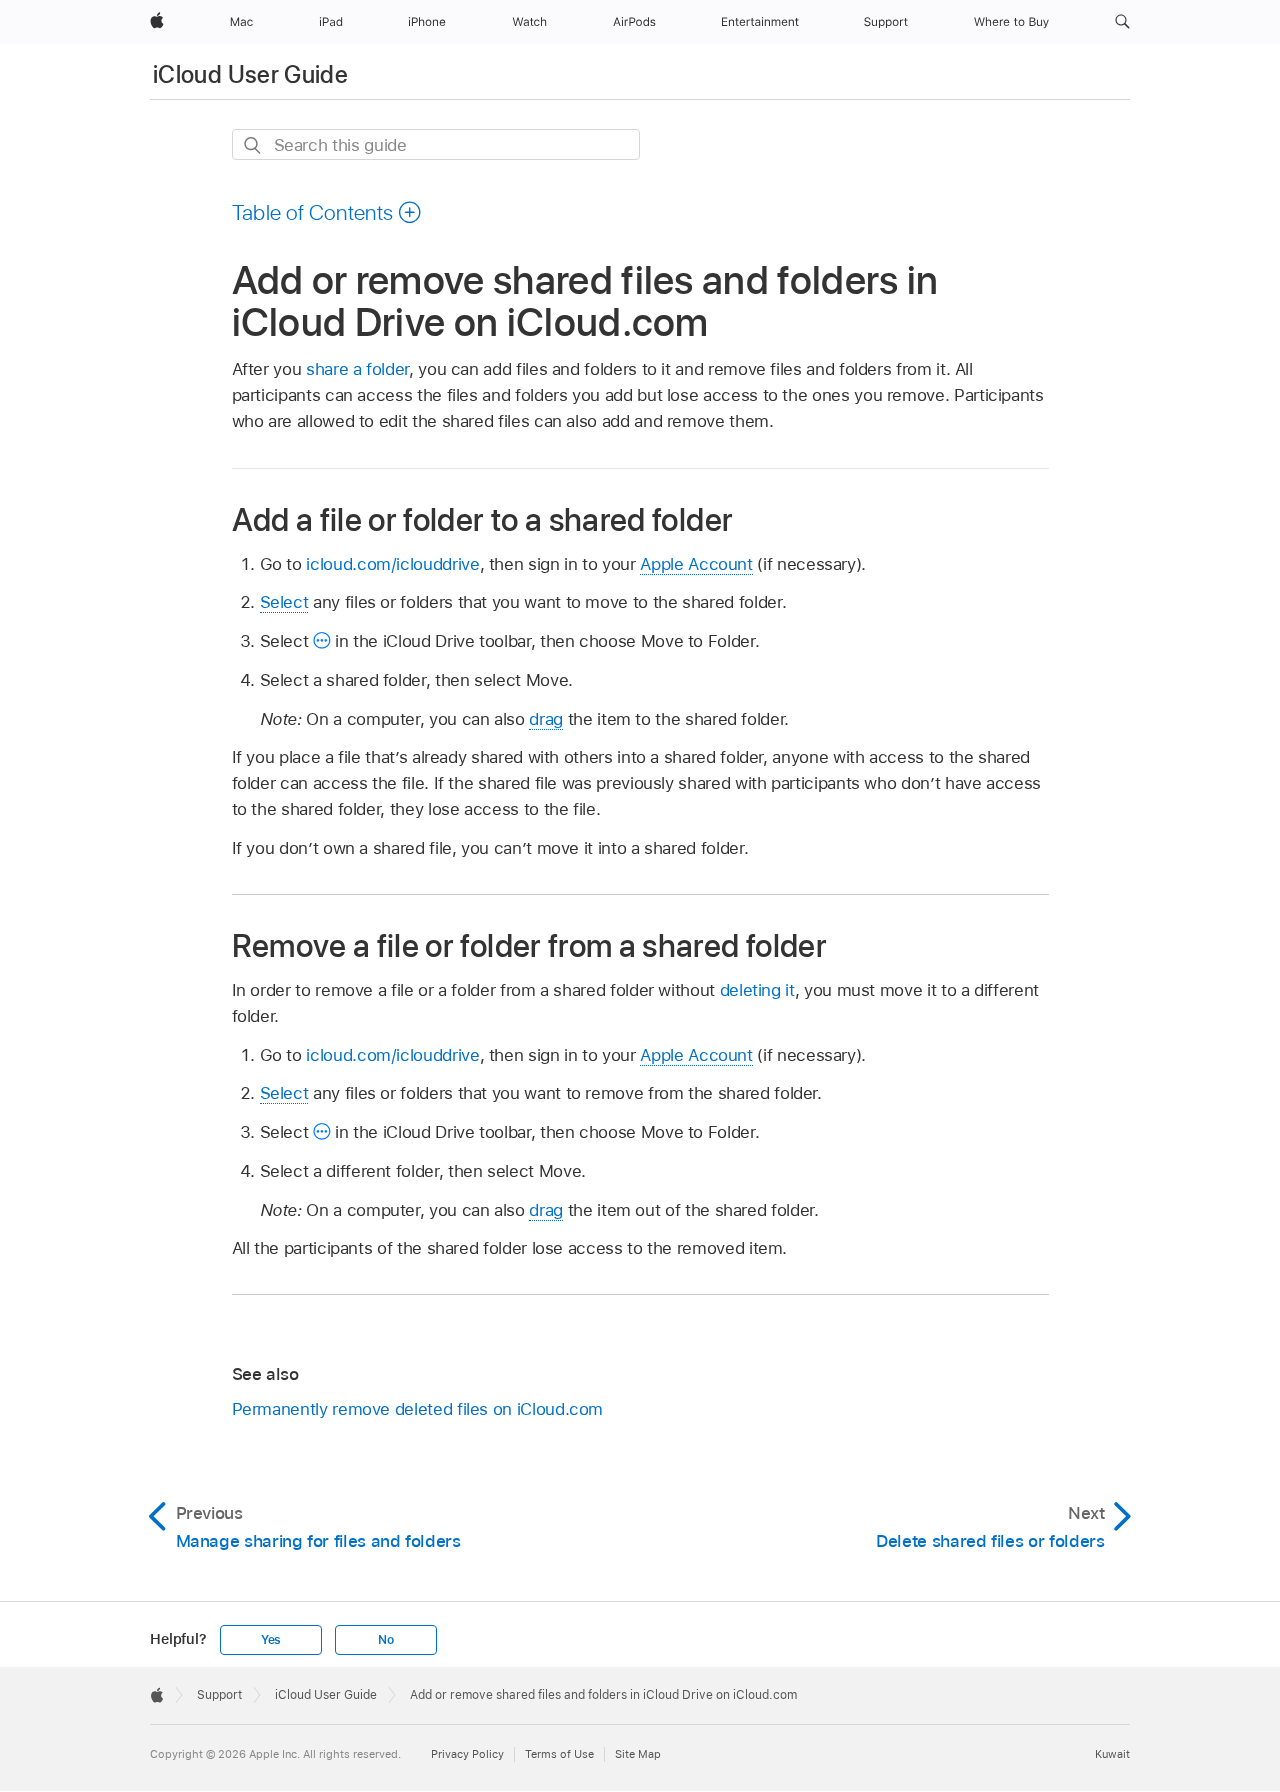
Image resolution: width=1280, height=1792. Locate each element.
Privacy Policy (467, 1754)
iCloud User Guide (250, 74)
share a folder (357, 369)
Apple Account (696, 564)
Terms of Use (559, 1754)
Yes (271, 1640)
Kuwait (1112, 1754)
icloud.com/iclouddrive (392, 564)
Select (284, 602)
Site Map (638, 1754)
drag (546, 719)
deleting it (757, 990)
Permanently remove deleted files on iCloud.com (418, 1409)
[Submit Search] (253, 145)
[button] (1122, 22)
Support (219, 1695)
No (386, 1640)
